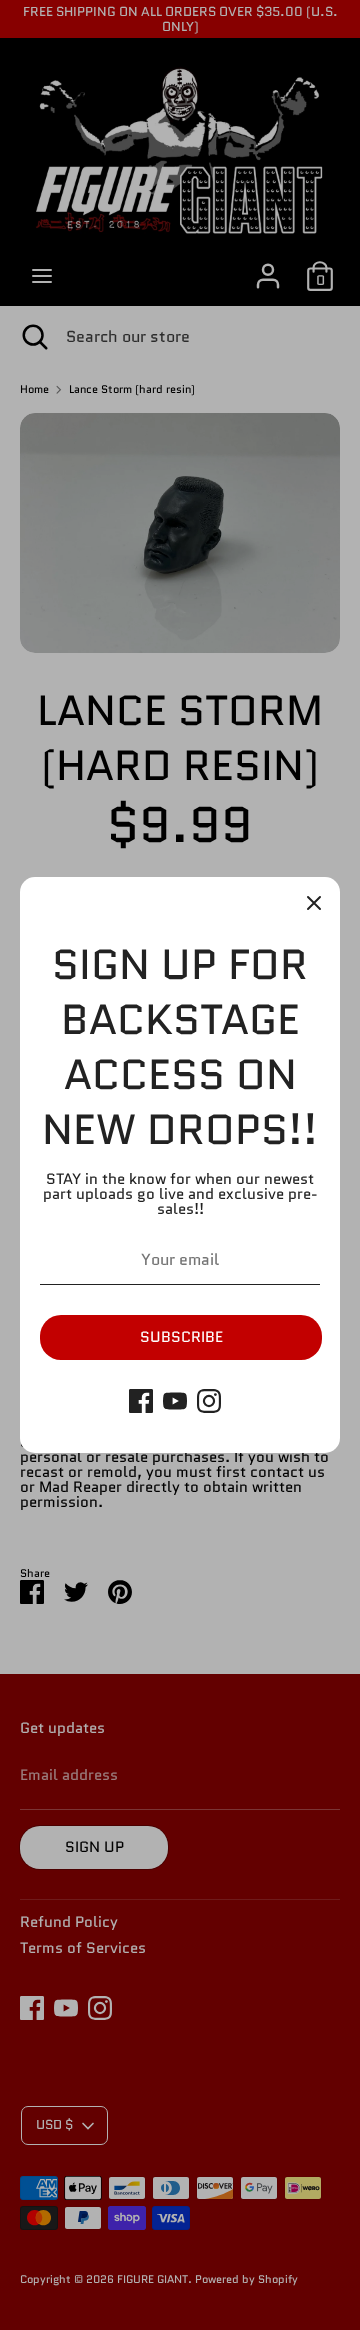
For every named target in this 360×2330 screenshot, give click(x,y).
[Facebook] (141, 1401)
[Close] (314, 903)
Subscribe (181, 1337)
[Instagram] (209, 1401)
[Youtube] (175, 1401)
